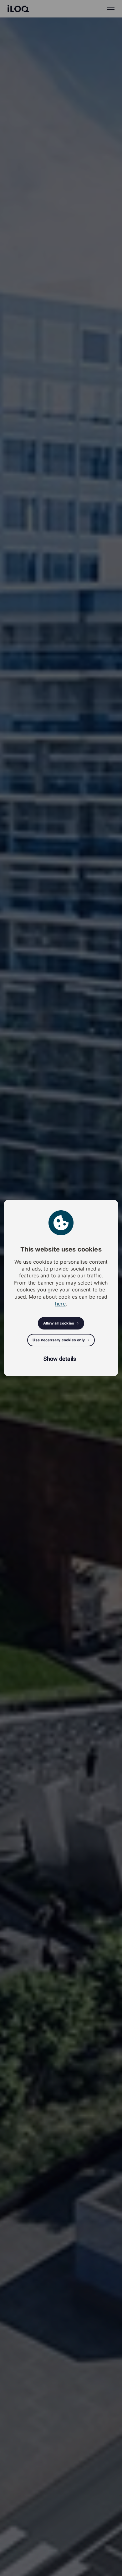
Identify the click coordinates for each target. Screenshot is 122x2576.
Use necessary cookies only (59, 1340)
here (60, 1304)
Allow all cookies (59, 1323)
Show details (60, 1359)
